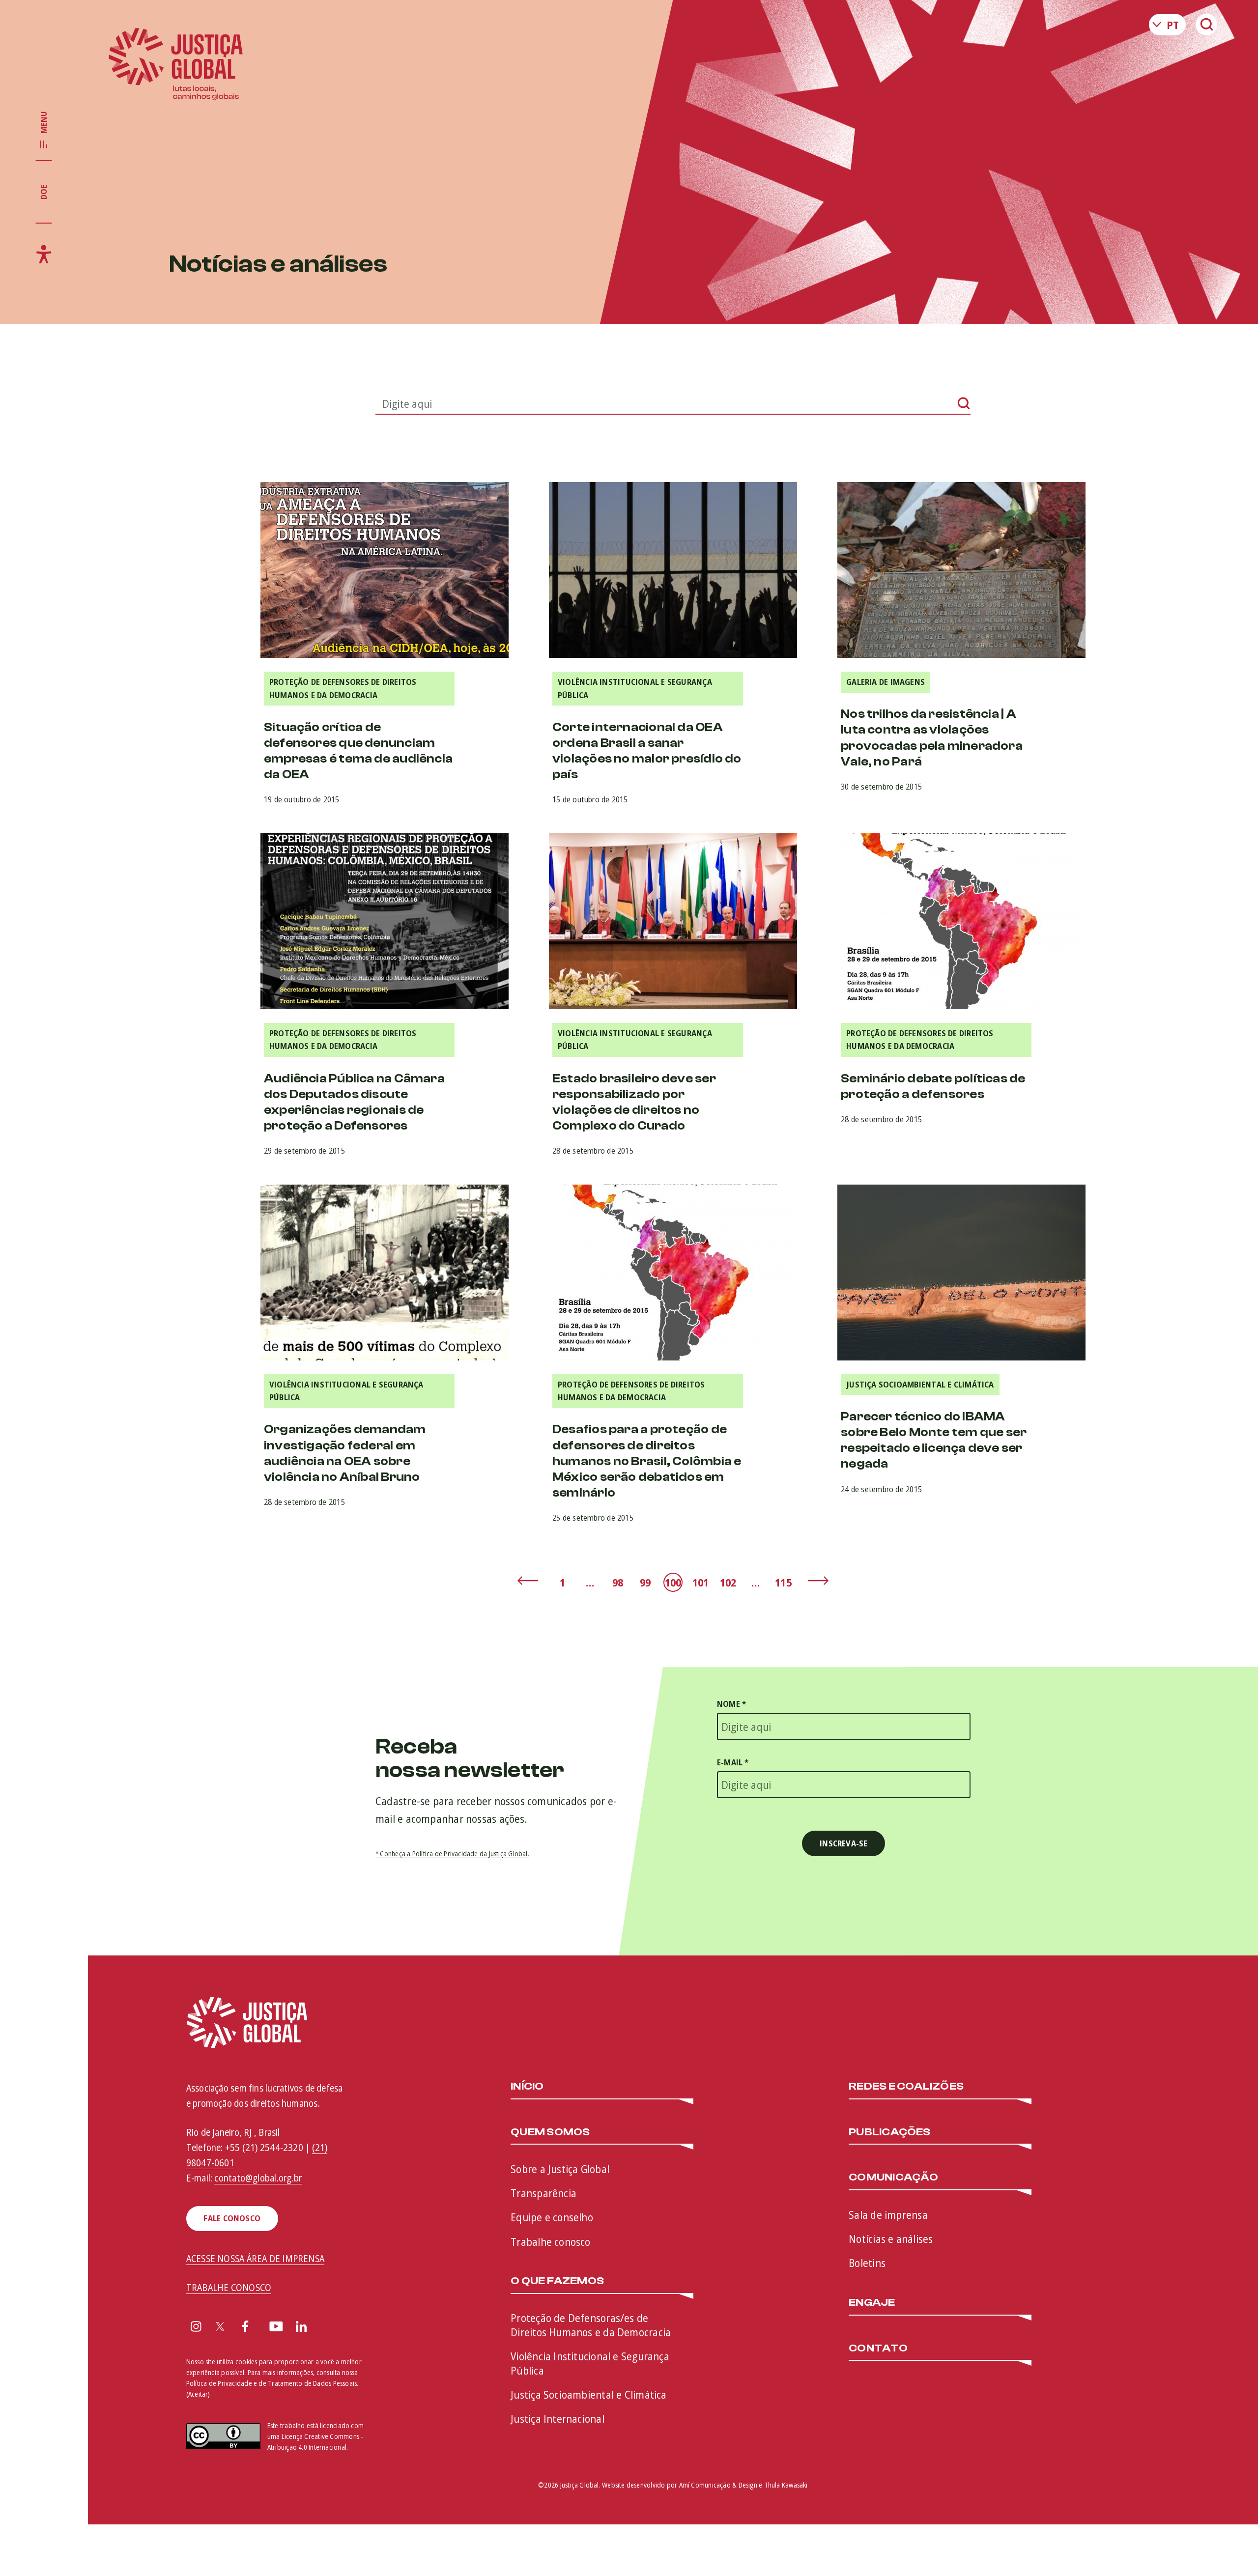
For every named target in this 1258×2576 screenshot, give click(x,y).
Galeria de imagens (886, 682)
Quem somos (550, 2132)
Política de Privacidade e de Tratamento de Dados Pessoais (272, 2383)
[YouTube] (276, 2328)
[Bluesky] (328, 2328)
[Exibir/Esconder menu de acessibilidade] (44, 254)
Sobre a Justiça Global (560, 2169)
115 (783, 1582)
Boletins (867, 2263)
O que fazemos (557, 2281)
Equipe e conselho (552, 2217)
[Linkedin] (301, 2328)
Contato (878, 2349)
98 (618, 1582)
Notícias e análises (891, 2238)
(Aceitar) (198, 2394)
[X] (220, 2328)
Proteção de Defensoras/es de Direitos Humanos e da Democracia (591, 2325)
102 (728, 1582)
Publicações (889, 2132)
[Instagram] (196, 2328)
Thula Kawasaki (786, 2485)
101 (701, 1582)
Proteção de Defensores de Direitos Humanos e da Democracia (343, 688)
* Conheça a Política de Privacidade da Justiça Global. (452, 1854)
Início (527, 2087)
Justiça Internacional (558, 2418)
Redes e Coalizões (906, 2087)
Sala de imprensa (888, 2214)
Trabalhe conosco (551, 2241)
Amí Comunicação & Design (718, 2485)
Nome (731, 1704)
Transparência (543, 2193)
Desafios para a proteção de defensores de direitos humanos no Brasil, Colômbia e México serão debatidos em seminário (647, 1461)
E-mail (733, 1762)
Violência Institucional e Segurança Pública (635, 688)
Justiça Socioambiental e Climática (920, 1384)
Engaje (872, 2303)
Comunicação (893, 2178)
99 (645, 1582)
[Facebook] (245, 2328)
